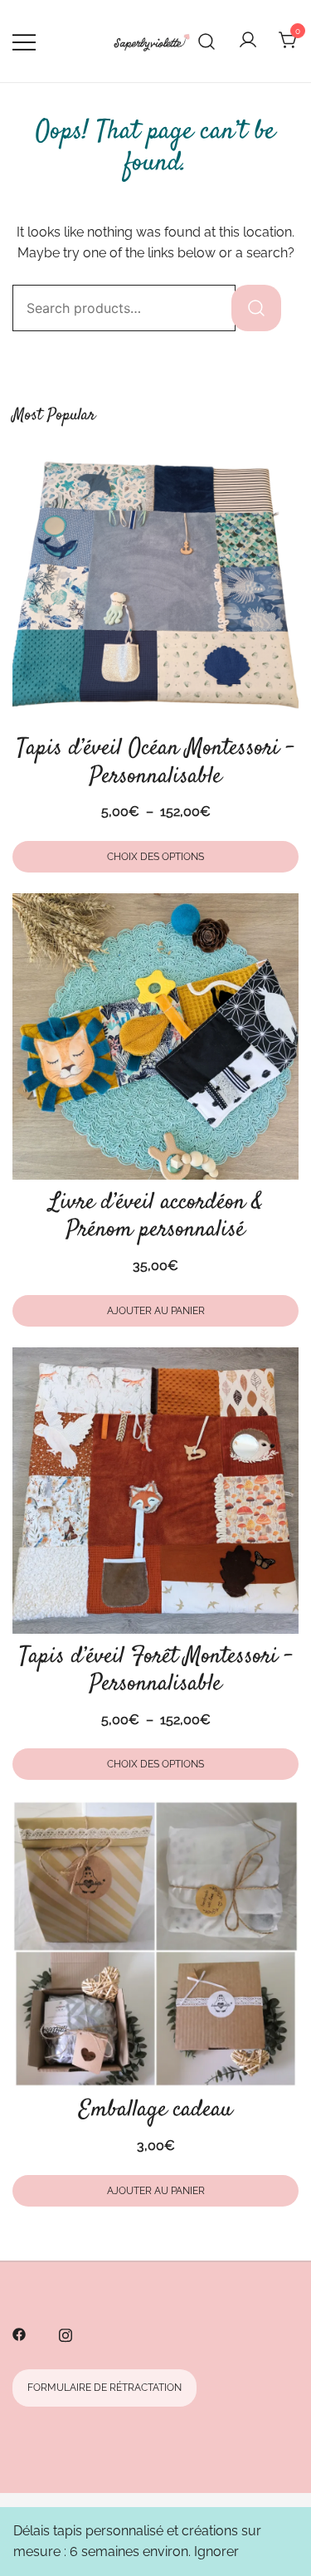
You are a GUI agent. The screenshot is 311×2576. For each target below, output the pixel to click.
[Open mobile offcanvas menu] (24, 42)
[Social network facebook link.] (19, 2333)
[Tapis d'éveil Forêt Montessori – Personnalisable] (155, 1491)
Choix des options (155, 857)
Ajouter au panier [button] (156, 1311)
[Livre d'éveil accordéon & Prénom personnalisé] (155, 1036)
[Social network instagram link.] (66, 2333)
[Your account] (248, 41)
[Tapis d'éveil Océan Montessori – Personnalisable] (155, 582)
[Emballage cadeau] (155, 1944)
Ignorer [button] (216, 2552)
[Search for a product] (207, 41)
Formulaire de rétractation (104, 2388)
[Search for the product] (256, 308)
